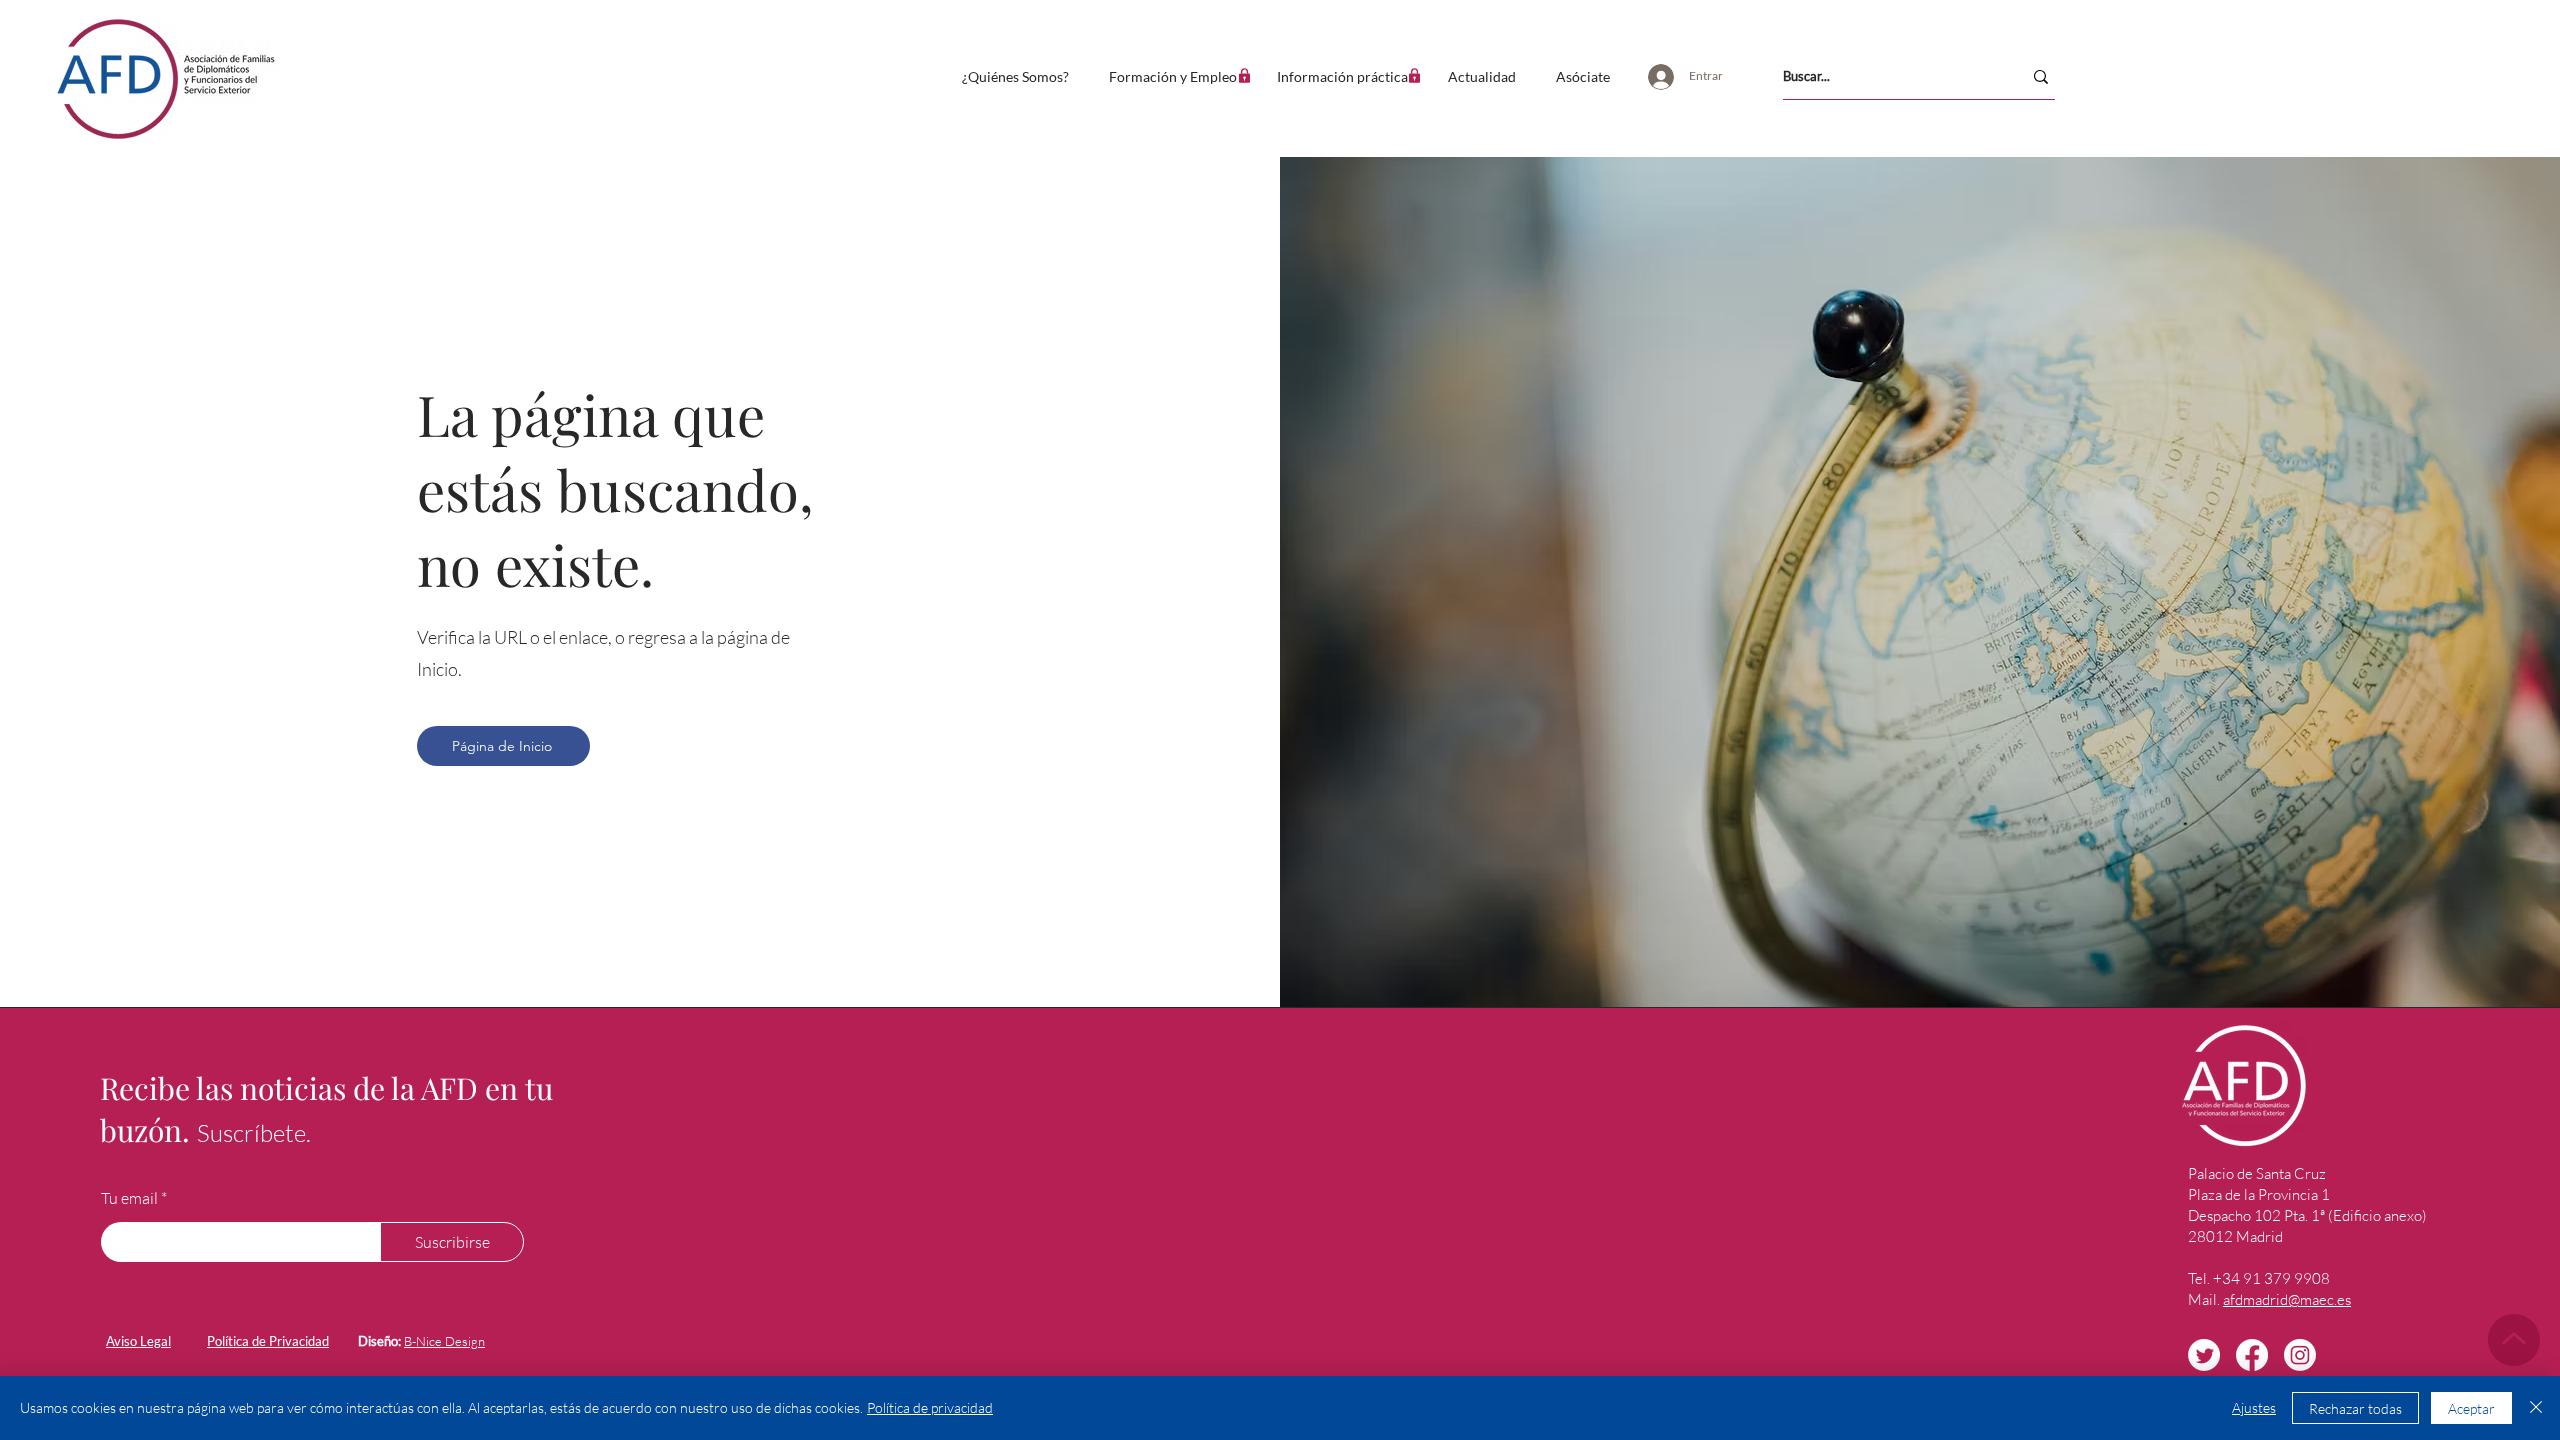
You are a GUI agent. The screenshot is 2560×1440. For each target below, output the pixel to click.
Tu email (129, 1198)
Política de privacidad (930, 1407)
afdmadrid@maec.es (2287, 1299)
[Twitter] (2204, 1355)
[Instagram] (2300, 1355)
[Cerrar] (2536, 1408)
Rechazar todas (2355, 1408)
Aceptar (2471, 1408)
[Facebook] (2252, 1355)
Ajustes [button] (2254, 1407)
